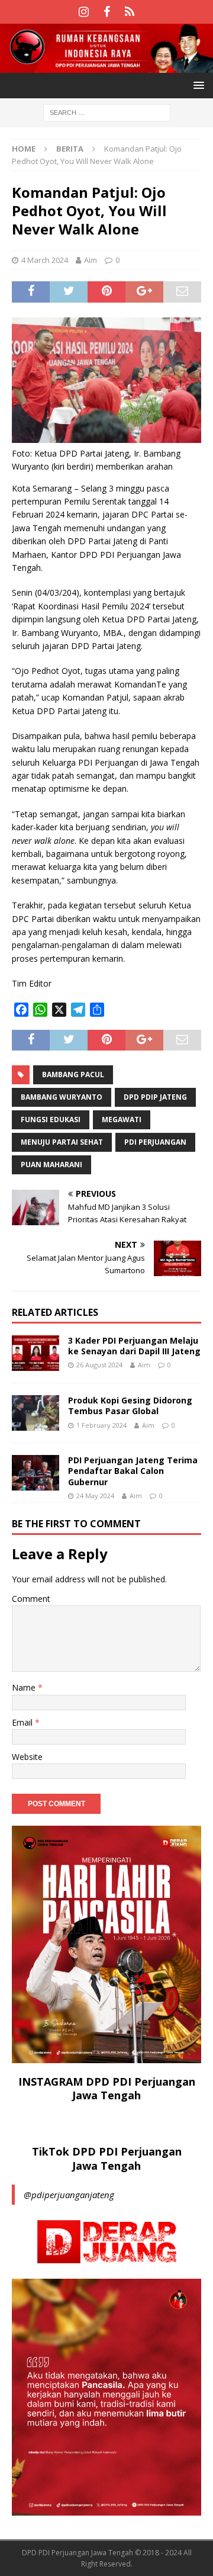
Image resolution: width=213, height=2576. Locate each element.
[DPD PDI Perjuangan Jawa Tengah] (106, 66)
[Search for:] (107, 112)
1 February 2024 (101, 1425)
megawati (122, 1120)
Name (25, 1687)
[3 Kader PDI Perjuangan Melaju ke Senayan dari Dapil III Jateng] (35, 1353)
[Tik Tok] (130, 12)
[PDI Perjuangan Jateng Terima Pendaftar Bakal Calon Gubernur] (35, 1473)
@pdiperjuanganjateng (69, 2195)
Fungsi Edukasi (51, 1120)
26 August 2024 (99, 1365)
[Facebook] (107, 12)
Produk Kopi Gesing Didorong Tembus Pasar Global (130, 1406)
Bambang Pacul (73, 1075)
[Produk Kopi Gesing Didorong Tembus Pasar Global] (35, 1413)
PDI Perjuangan (155, 1142)
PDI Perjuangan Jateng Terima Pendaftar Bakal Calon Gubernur (133, 1471)
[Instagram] (84, 12)
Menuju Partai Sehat (62, 1142)
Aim (91, 260)
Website (27, 1757)
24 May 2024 (95, 1496)
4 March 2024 (45, 260)
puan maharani (51, 1165)
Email (23, 1722)
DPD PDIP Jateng (155, 1097)
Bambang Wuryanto (62, 1097)
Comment (31, 1599)
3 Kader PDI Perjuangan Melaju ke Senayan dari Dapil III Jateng (134, 1346)
